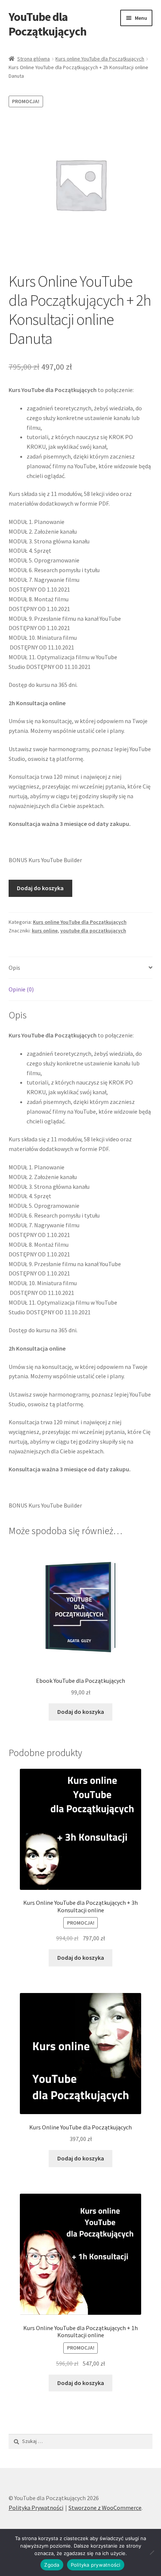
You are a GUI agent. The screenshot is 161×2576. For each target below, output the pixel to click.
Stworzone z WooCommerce (105, 2508)
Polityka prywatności (96, 2565)
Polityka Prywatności (36, 2508)
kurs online (45, 931)
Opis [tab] (14, 968)
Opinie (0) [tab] (21, 989)
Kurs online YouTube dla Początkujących (100, 59)
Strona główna (34, 59)
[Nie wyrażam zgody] (152, 2552)
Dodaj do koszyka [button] (81, 1712)
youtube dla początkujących (93, 931)
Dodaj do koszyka (40, 888)
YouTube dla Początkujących (48, 24)
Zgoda (52, 2565)
